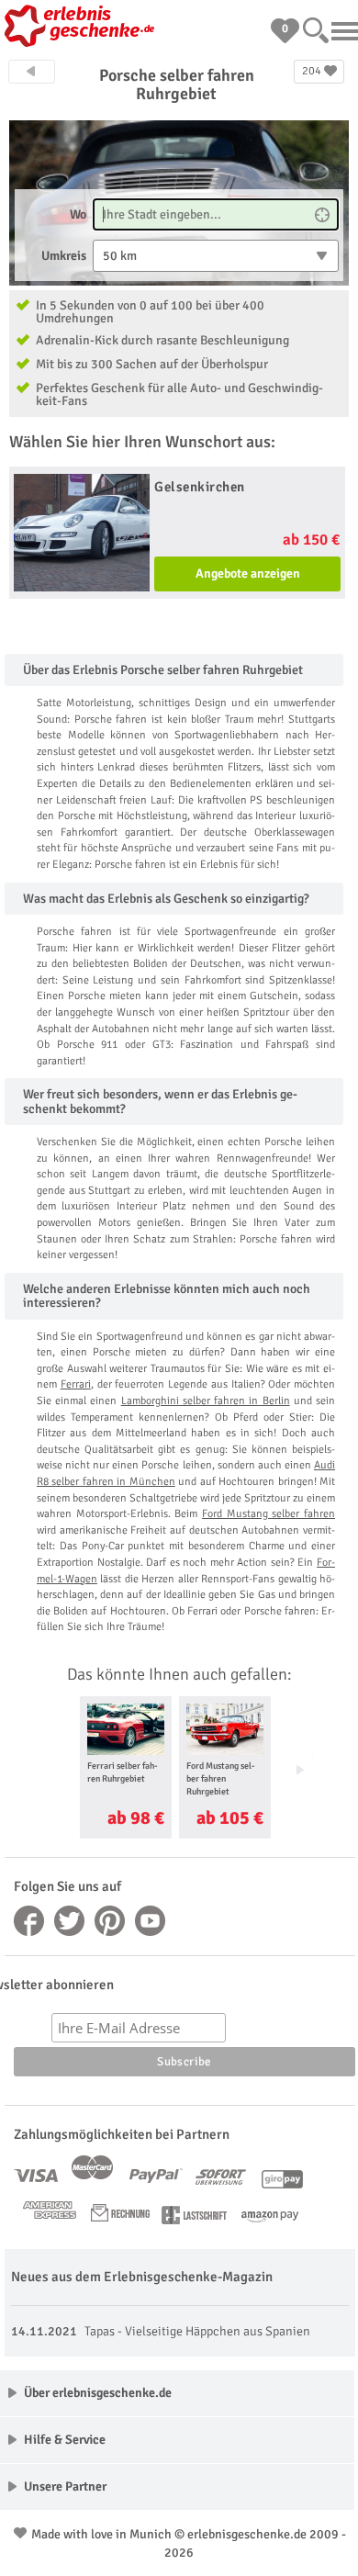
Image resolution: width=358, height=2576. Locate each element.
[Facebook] (29, 1921)
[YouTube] (151, 1921)
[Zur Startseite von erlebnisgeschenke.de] (83, 28)
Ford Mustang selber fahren (268, 1514)
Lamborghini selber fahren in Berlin (206, 1401)
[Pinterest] (110, 1921)
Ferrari (76, 1384)
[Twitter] (70, 1921)
